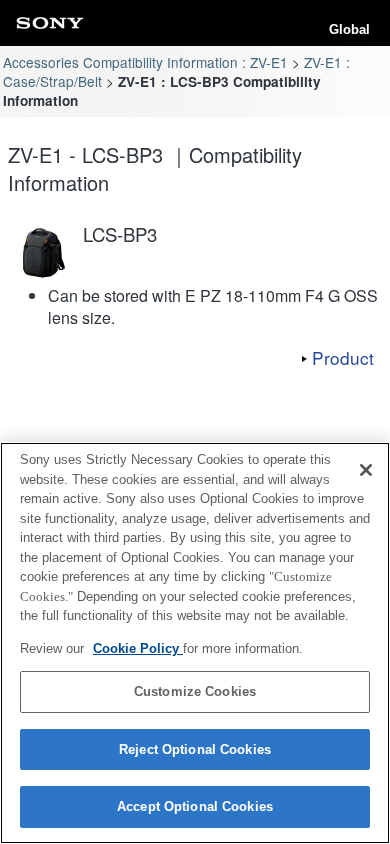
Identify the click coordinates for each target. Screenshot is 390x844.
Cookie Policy (138, 648)
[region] (195, 643)
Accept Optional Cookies (195, 806)
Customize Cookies (195, 691)
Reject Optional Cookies (195, 749)
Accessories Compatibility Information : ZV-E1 (145, 62)
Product (343, 357)
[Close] (366, 470)
